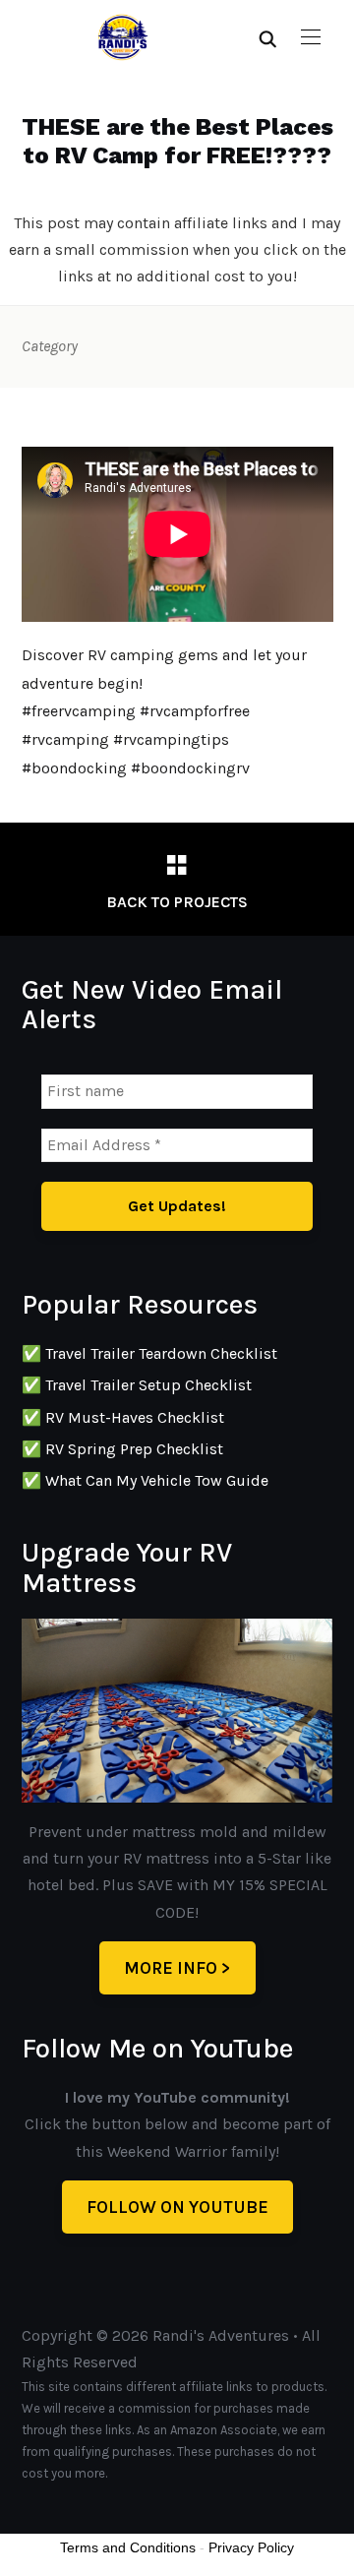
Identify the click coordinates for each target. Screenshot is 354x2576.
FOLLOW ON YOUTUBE (177, 2207)
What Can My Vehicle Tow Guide (157, 1480)
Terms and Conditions (128, 2547)
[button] (311, 37)
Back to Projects (177, 902)
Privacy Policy (251, 2547)
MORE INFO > (177, 1968)
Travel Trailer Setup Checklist (148, 1385)
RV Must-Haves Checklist (135, 1417)
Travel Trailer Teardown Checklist (161, 1353)
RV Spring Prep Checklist (134, 1449)
